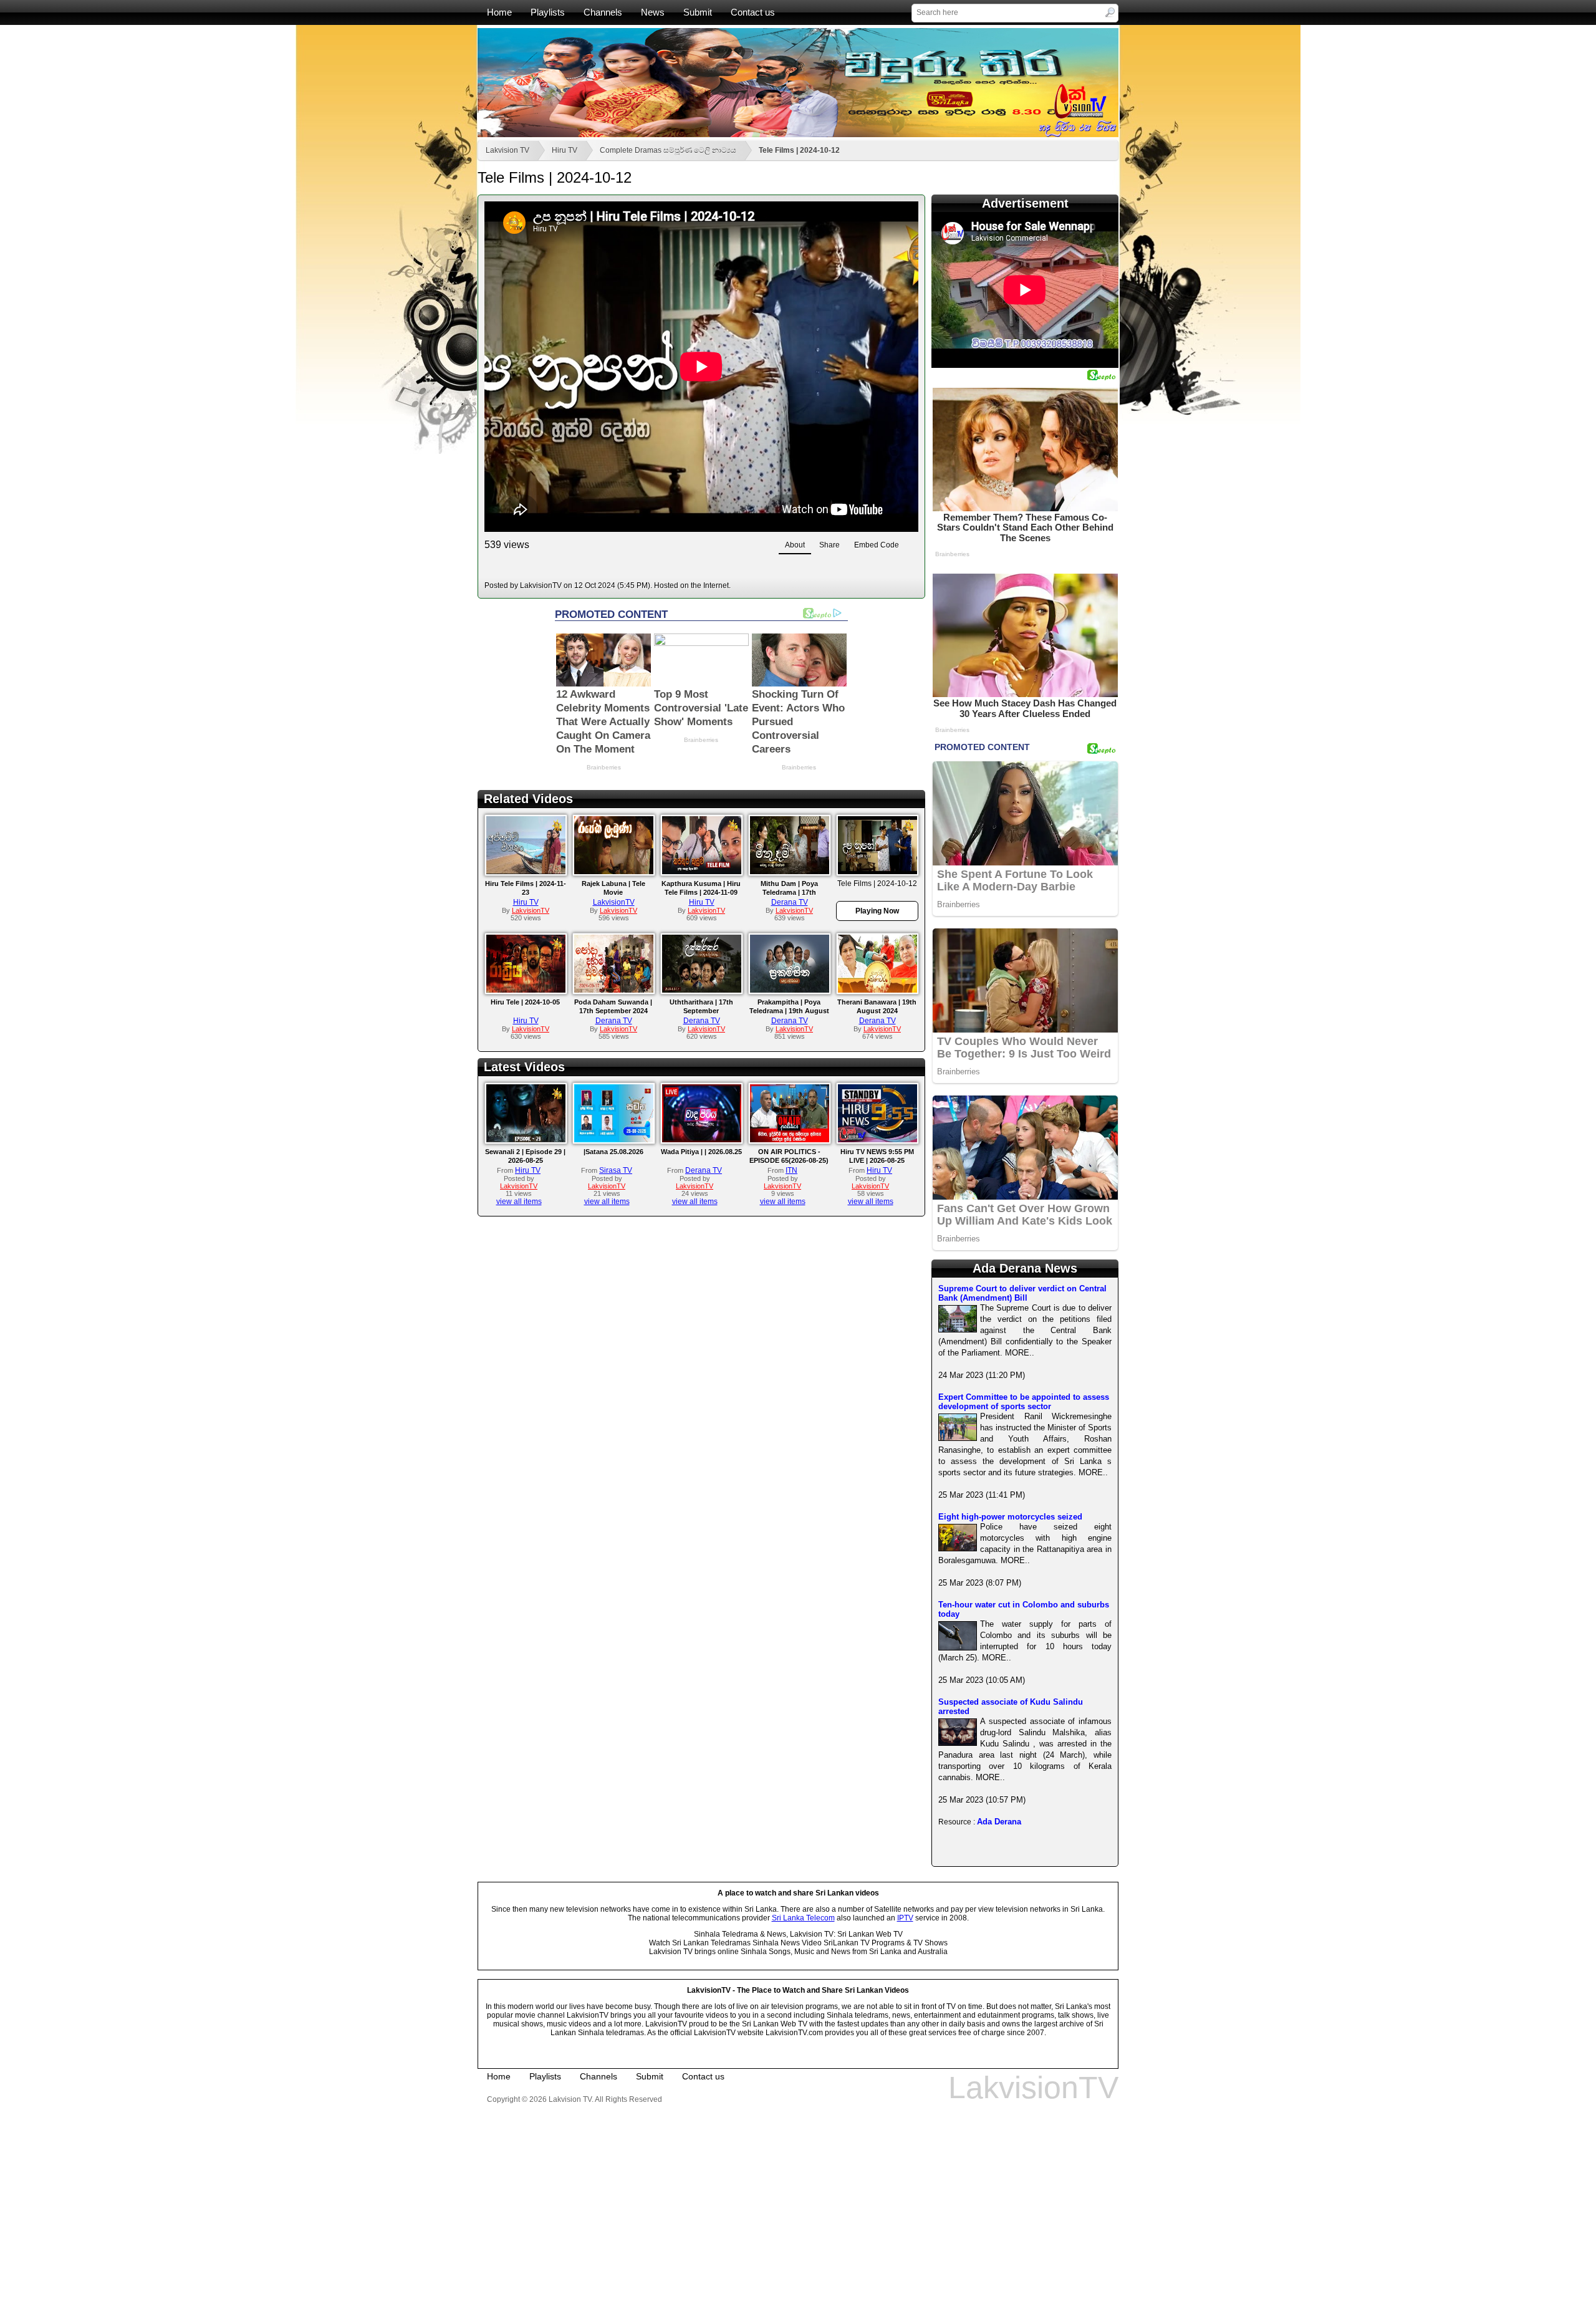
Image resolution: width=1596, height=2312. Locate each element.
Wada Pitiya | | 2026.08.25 (701, 1152)
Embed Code (877, 545)
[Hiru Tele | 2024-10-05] (526, 990)
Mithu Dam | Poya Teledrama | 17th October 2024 (789, 892)
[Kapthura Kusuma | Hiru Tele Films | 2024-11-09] (702, 872)
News (653, 12)
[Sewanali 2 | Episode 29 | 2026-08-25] (526, 1140)
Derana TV (790, 902)
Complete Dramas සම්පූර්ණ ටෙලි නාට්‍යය (668, 150)
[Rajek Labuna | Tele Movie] (614, 872)
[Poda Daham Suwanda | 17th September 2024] (614, 990)
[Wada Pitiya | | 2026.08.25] (702, 1140)
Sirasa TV (616, 1170)
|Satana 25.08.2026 (613, 1152)
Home (499, 12)
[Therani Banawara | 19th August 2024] (877, 990)
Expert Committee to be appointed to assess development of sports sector (1024, 1402)
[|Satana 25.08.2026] (614, 1140)
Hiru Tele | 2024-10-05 (525, 1002)
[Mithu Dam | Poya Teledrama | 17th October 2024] (790, 872)
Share (829, 545)
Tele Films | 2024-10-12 (799, 150)
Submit (698, 12)
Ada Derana (999, 1822)
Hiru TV (565, 150)
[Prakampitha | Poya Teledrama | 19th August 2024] (790, 990)
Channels (603, 12)
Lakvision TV (507, 150)
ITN (791, 1170)
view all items (519, 1202)
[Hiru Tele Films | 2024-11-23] (526, 872)
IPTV (905, 1918)
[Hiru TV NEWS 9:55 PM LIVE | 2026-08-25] (877, 1140)
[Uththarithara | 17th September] (702, 990)
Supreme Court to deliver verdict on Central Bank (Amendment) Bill (1022, 1293)
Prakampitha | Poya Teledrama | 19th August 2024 (789, 1011)
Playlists (548, 12)
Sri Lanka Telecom (803, 1918)
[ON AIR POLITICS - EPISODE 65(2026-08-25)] (790, 1140)
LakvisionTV (614, 902)
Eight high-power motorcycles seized (1010, 1517)
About (795, 545)
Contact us (753, 12)
